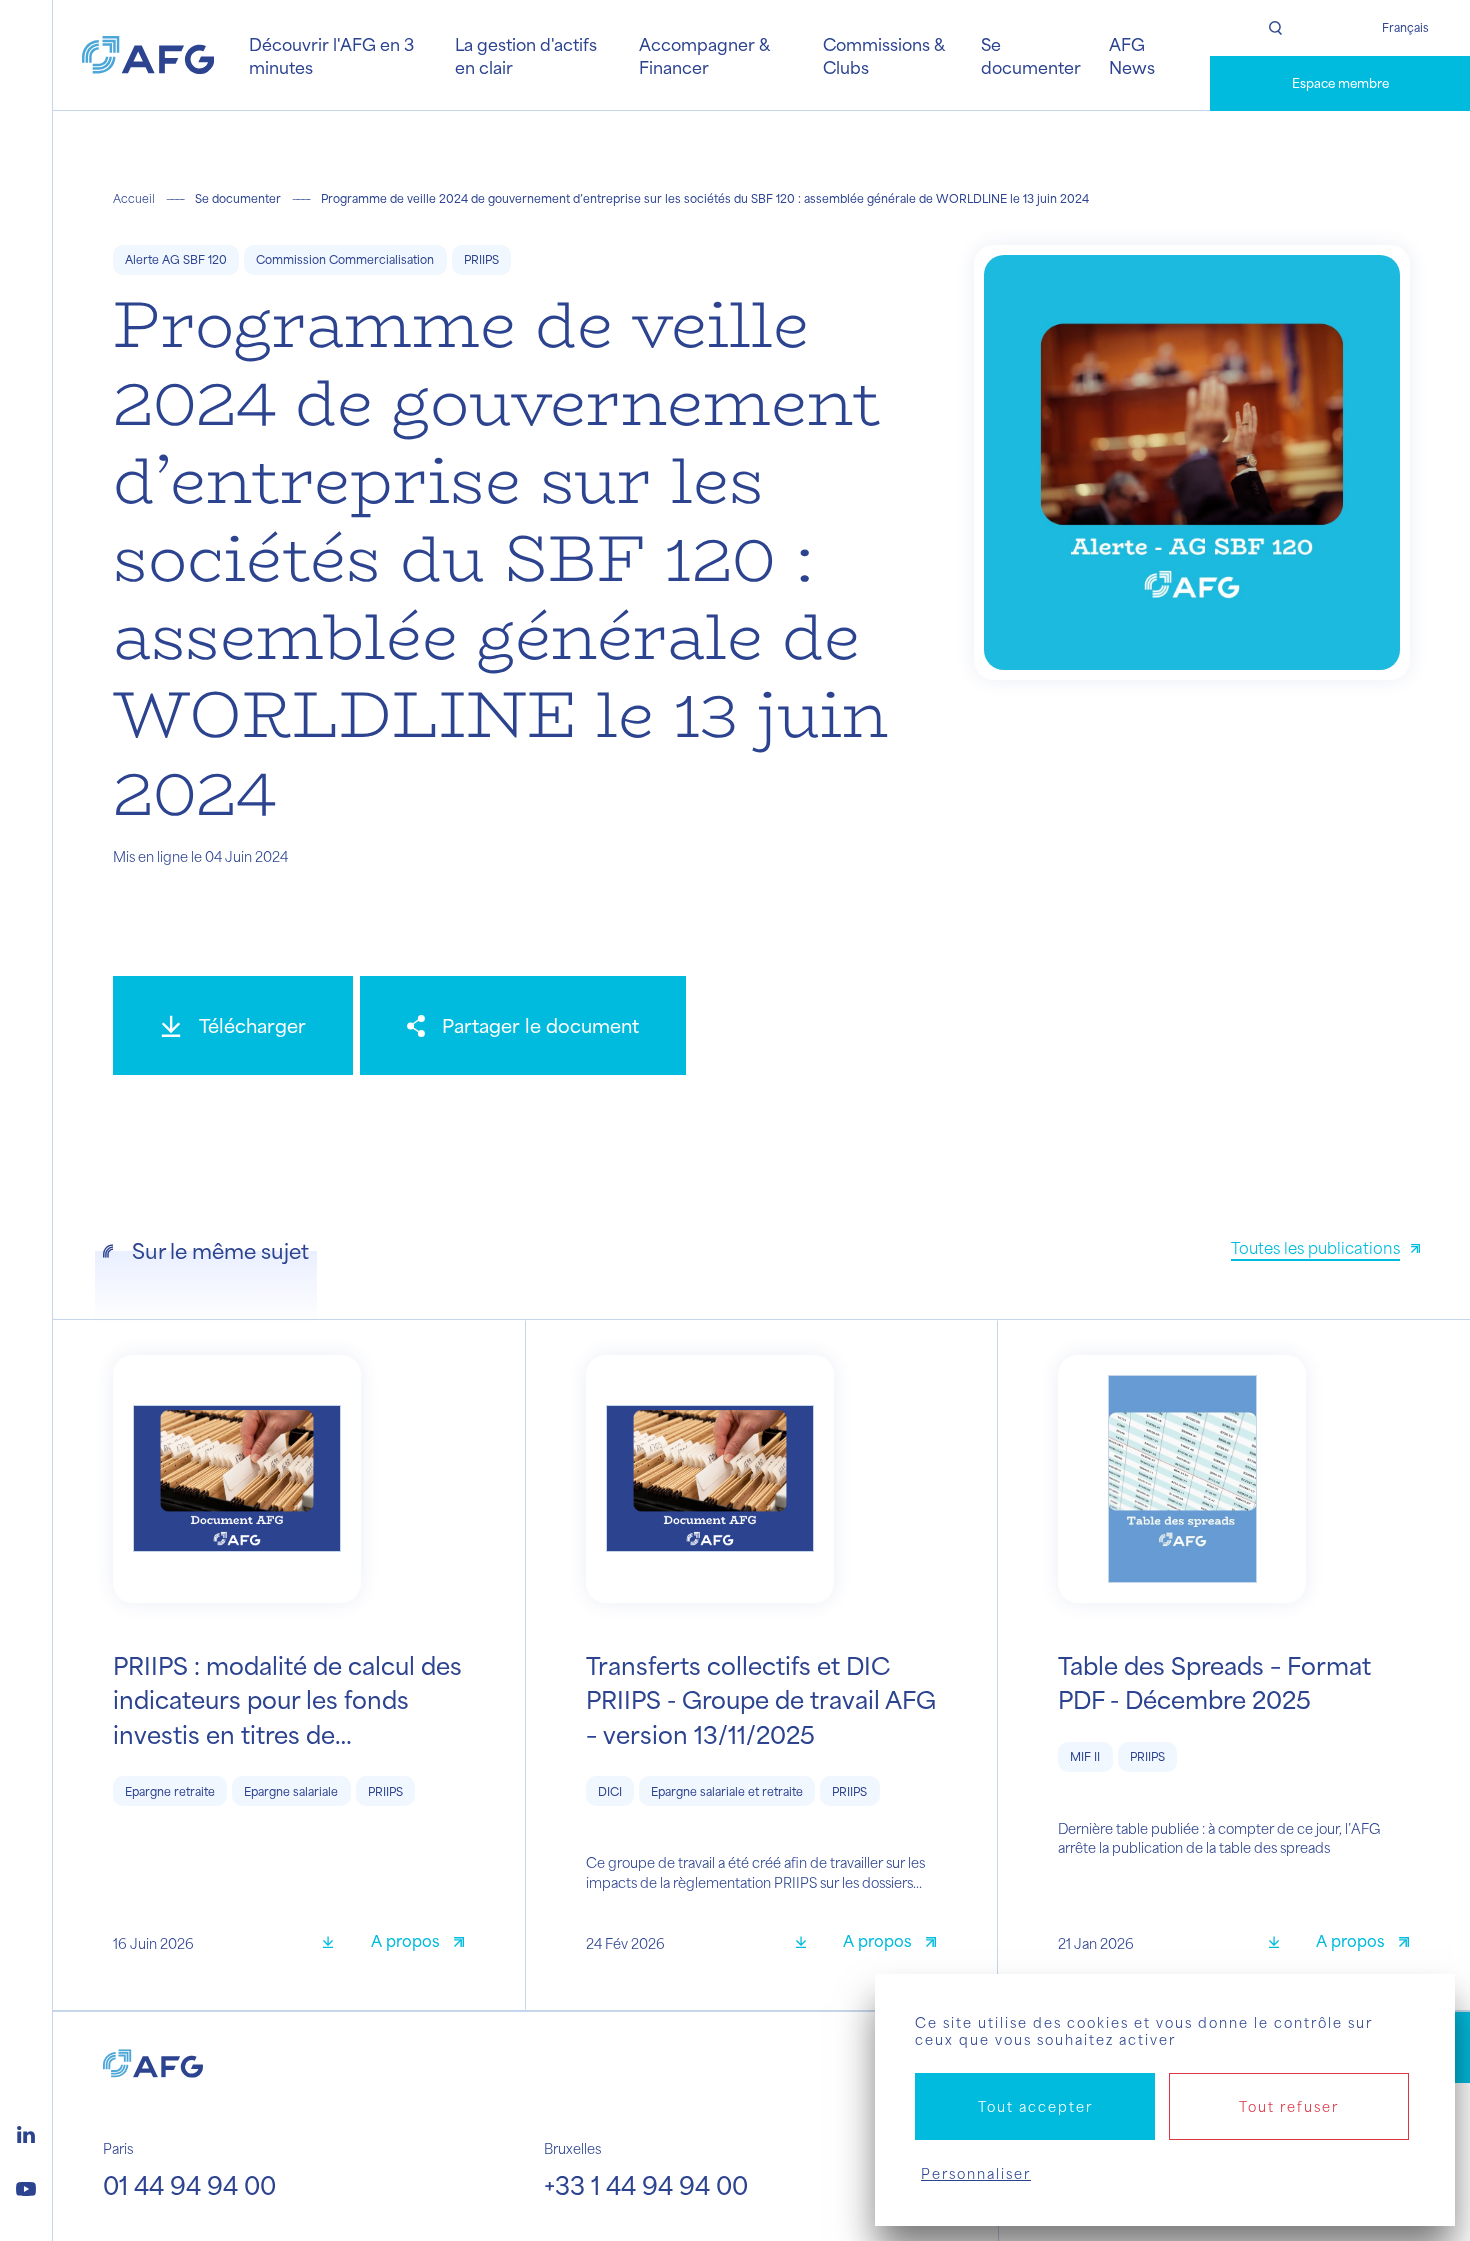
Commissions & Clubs (883, 55)
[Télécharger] (335, 1943)
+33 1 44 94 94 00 (646, 2185)
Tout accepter (1035, 2106)
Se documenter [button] (1031, 55)
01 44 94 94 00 (189, 2185)
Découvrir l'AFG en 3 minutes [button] (331, 55)
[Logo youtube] (26, 2186)
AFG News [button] (1132, 55)
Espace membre (1340, 83)
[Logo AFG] (148, 55)
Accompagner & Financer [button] (704, 55)
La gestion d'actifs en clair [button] (526, 55)
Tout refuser (1289, 2106)
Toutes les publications (1315, 1247)
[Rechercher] (1275, 28)
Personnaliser (976, 2173)
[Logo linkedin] (26, 2132)
